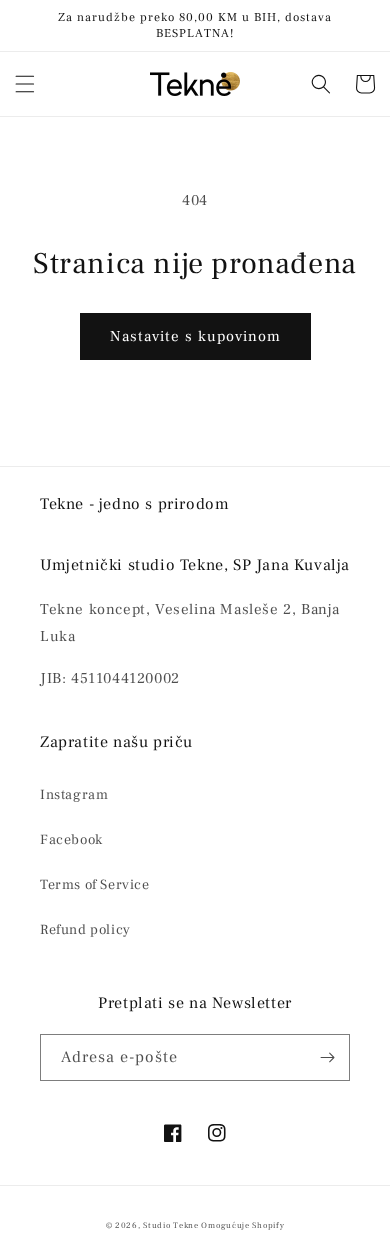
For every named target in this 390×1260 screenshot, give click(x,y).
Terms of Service (95, 885)
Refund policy (85, 930)
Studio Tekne (170, 1225)
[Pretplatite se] (327, 1057)
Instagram (74, 795)
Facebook (71, 840)
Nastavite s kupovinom (195, 336)
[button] (25, 84)
